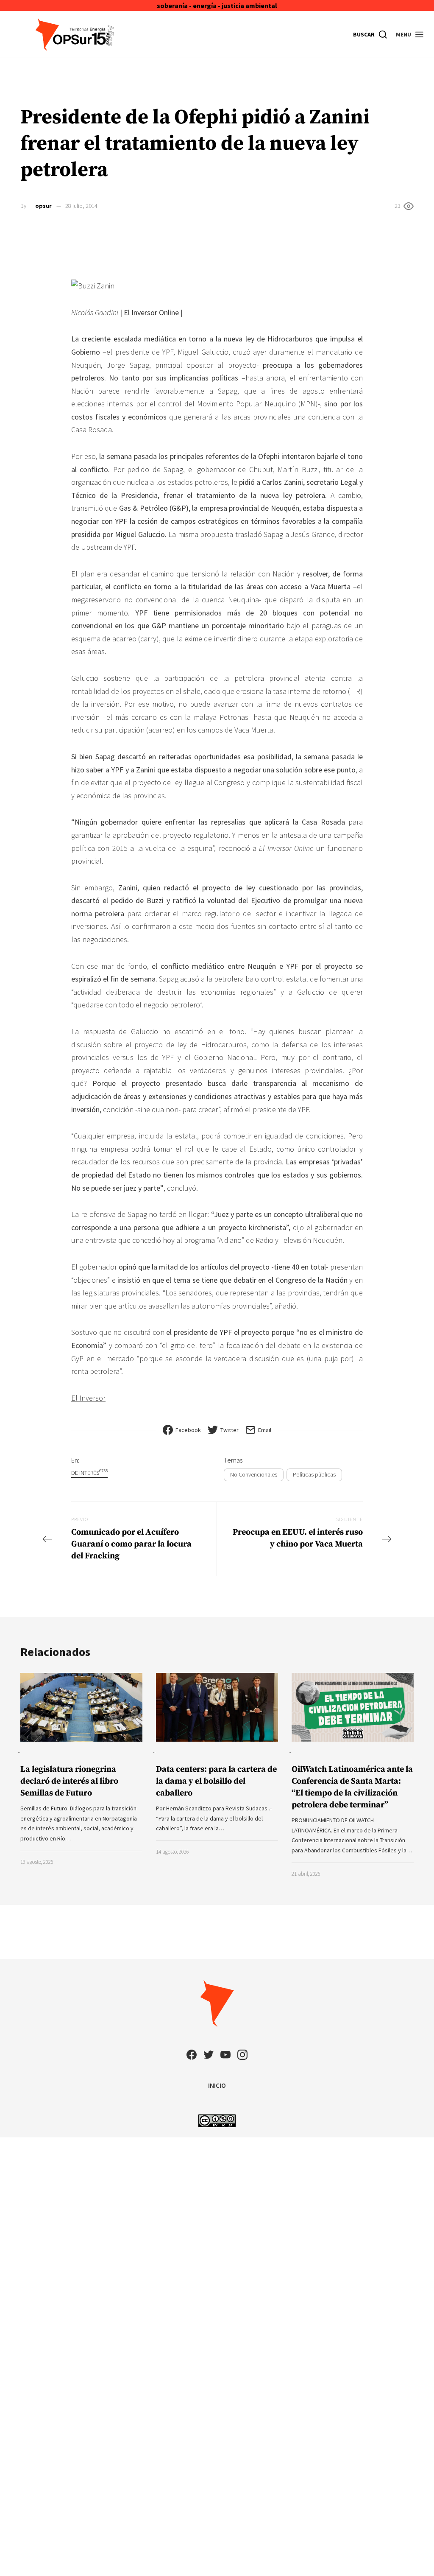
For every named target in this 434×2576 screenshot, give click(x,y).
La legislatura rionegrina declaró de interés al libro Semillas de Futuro (69, 1781)
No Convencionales (254, 1474)
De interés (89, 1473)
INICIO (217, 2085)
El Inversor (88, 1398)
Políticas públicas (314, 1474)
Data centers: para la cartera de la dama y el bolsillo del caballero (216, 1781)
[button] (410, 34)
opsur (43, 206)
